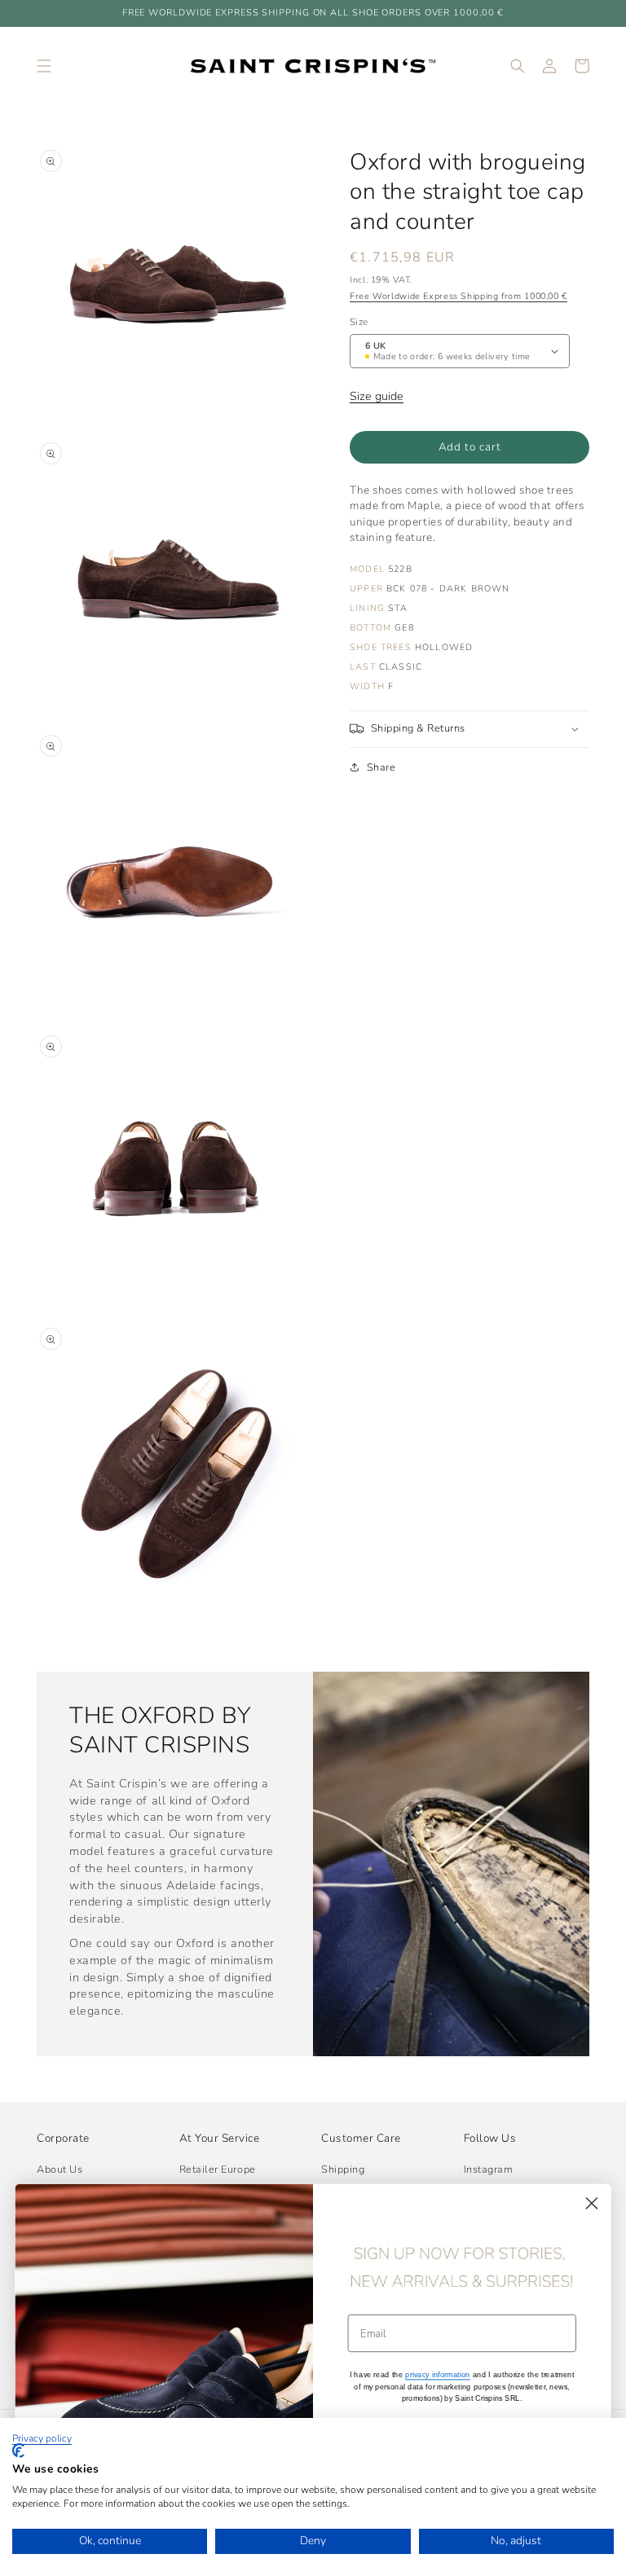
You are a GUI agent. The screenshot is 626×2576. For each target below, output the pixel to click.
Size (359, 322)
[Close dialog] (592, 2203)
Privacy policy (42, 2438)
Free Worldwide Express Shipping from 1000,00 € (458, 296)
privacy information (438, 2374)
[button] (44, 66)
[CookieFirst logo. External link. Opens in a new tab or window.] (18, 2451)
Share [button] (381, 767)
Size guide (377, 396)
